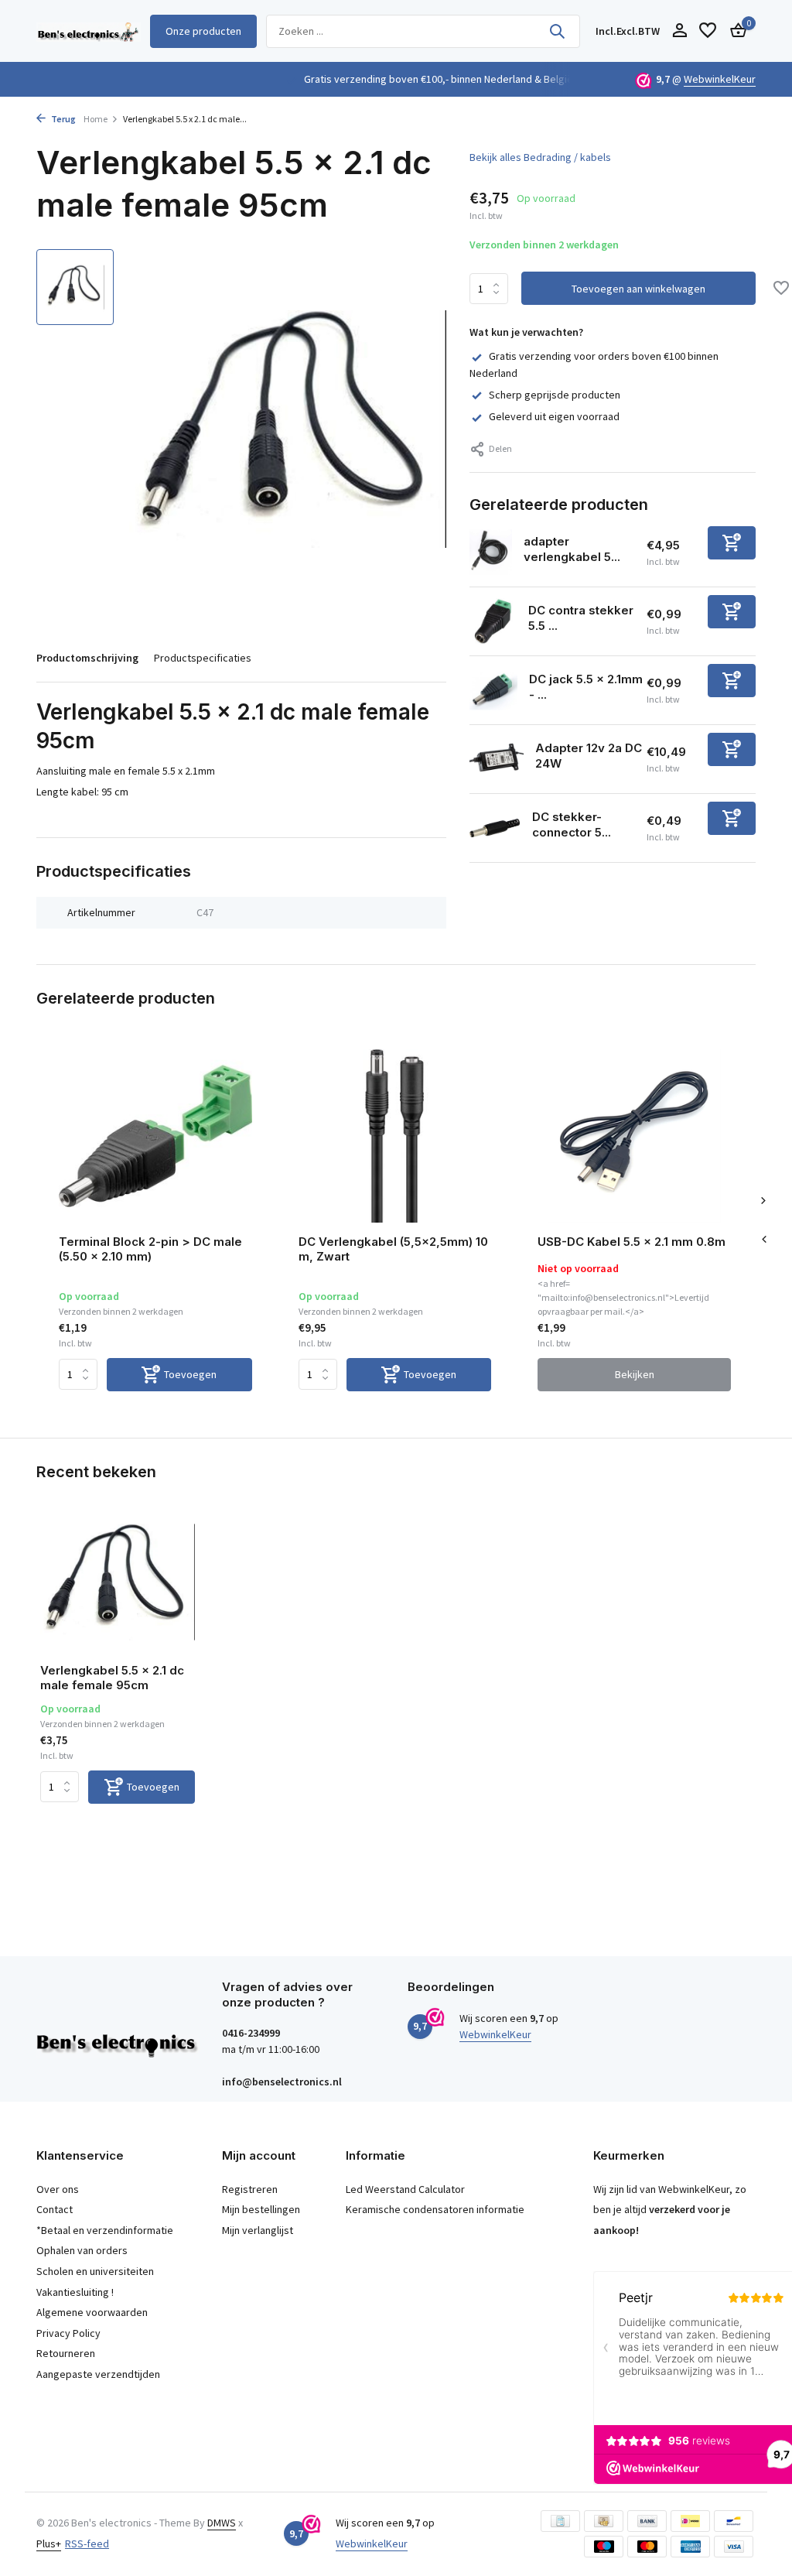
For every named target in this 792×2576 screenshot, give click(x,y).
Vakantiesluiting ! (75, 2292)
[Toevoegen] (732, 543)
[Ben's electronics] (89, 31)
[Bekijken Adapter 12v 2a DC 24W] (497, 759)
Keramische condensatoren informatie (435, 2209)
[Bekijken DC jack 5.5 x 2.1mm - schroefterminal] (493, 690)
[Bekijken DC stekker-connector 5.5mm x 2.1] (495, 828)
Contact (55, 2209)
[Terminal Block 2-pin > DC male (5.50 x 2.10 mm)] (155, 1136)
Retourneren (66, 2353)
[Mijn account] (679, 31)
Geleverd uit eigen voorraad (554, 416)
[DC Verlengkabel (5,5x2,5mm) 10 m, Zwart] (395, 1136)
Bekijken (635, 1374)
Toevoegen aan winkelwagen (638, 289)
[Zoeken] (557, 31)
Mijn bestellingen (261, 2209)
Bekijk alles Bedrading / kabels (540, 157)
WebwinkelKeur (720, 79)
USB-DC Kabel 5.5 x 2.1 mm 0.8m (632, 1242)
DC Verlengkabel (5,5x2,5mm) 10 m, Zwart (393, 1249)
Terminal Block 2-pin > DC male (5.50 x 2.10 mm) (150, 1249)
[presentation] (763, 1240)
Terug (63, 119)
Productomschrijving (87, 658)
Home (96, 119)
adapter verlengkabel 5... (572, 549)
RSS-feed (87, 2544)
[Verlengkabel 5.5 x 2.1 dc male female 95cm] (118, 1582)
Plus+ (49, 2544)
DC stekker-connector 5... (572, 824)
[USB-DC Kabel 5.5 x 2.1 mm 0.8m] (634, 1136)
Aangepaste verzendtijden (98, 2374)
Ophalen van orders (82, 2250)
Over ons (58, 2189)
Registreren (250, 2189)
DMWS (222, 2523)
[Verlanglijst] (708, 31)
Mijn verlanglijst (258, 2230)
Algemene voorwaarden (92, 2312)
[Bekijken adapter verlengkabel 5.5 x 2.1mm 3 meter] (491, 552)
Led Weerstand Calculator (405, 2189)
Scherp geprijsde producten (555, 395)
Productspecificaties (203, 658)
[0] (734, 31)
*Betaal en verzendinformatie (105, 2230)
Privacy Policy (68, 2333)
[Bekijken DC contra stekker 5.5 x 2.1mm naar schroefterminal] (493, 622)
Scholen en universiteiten (95, 2271)
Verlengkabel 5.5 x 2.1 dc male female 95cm (112, 1678)
